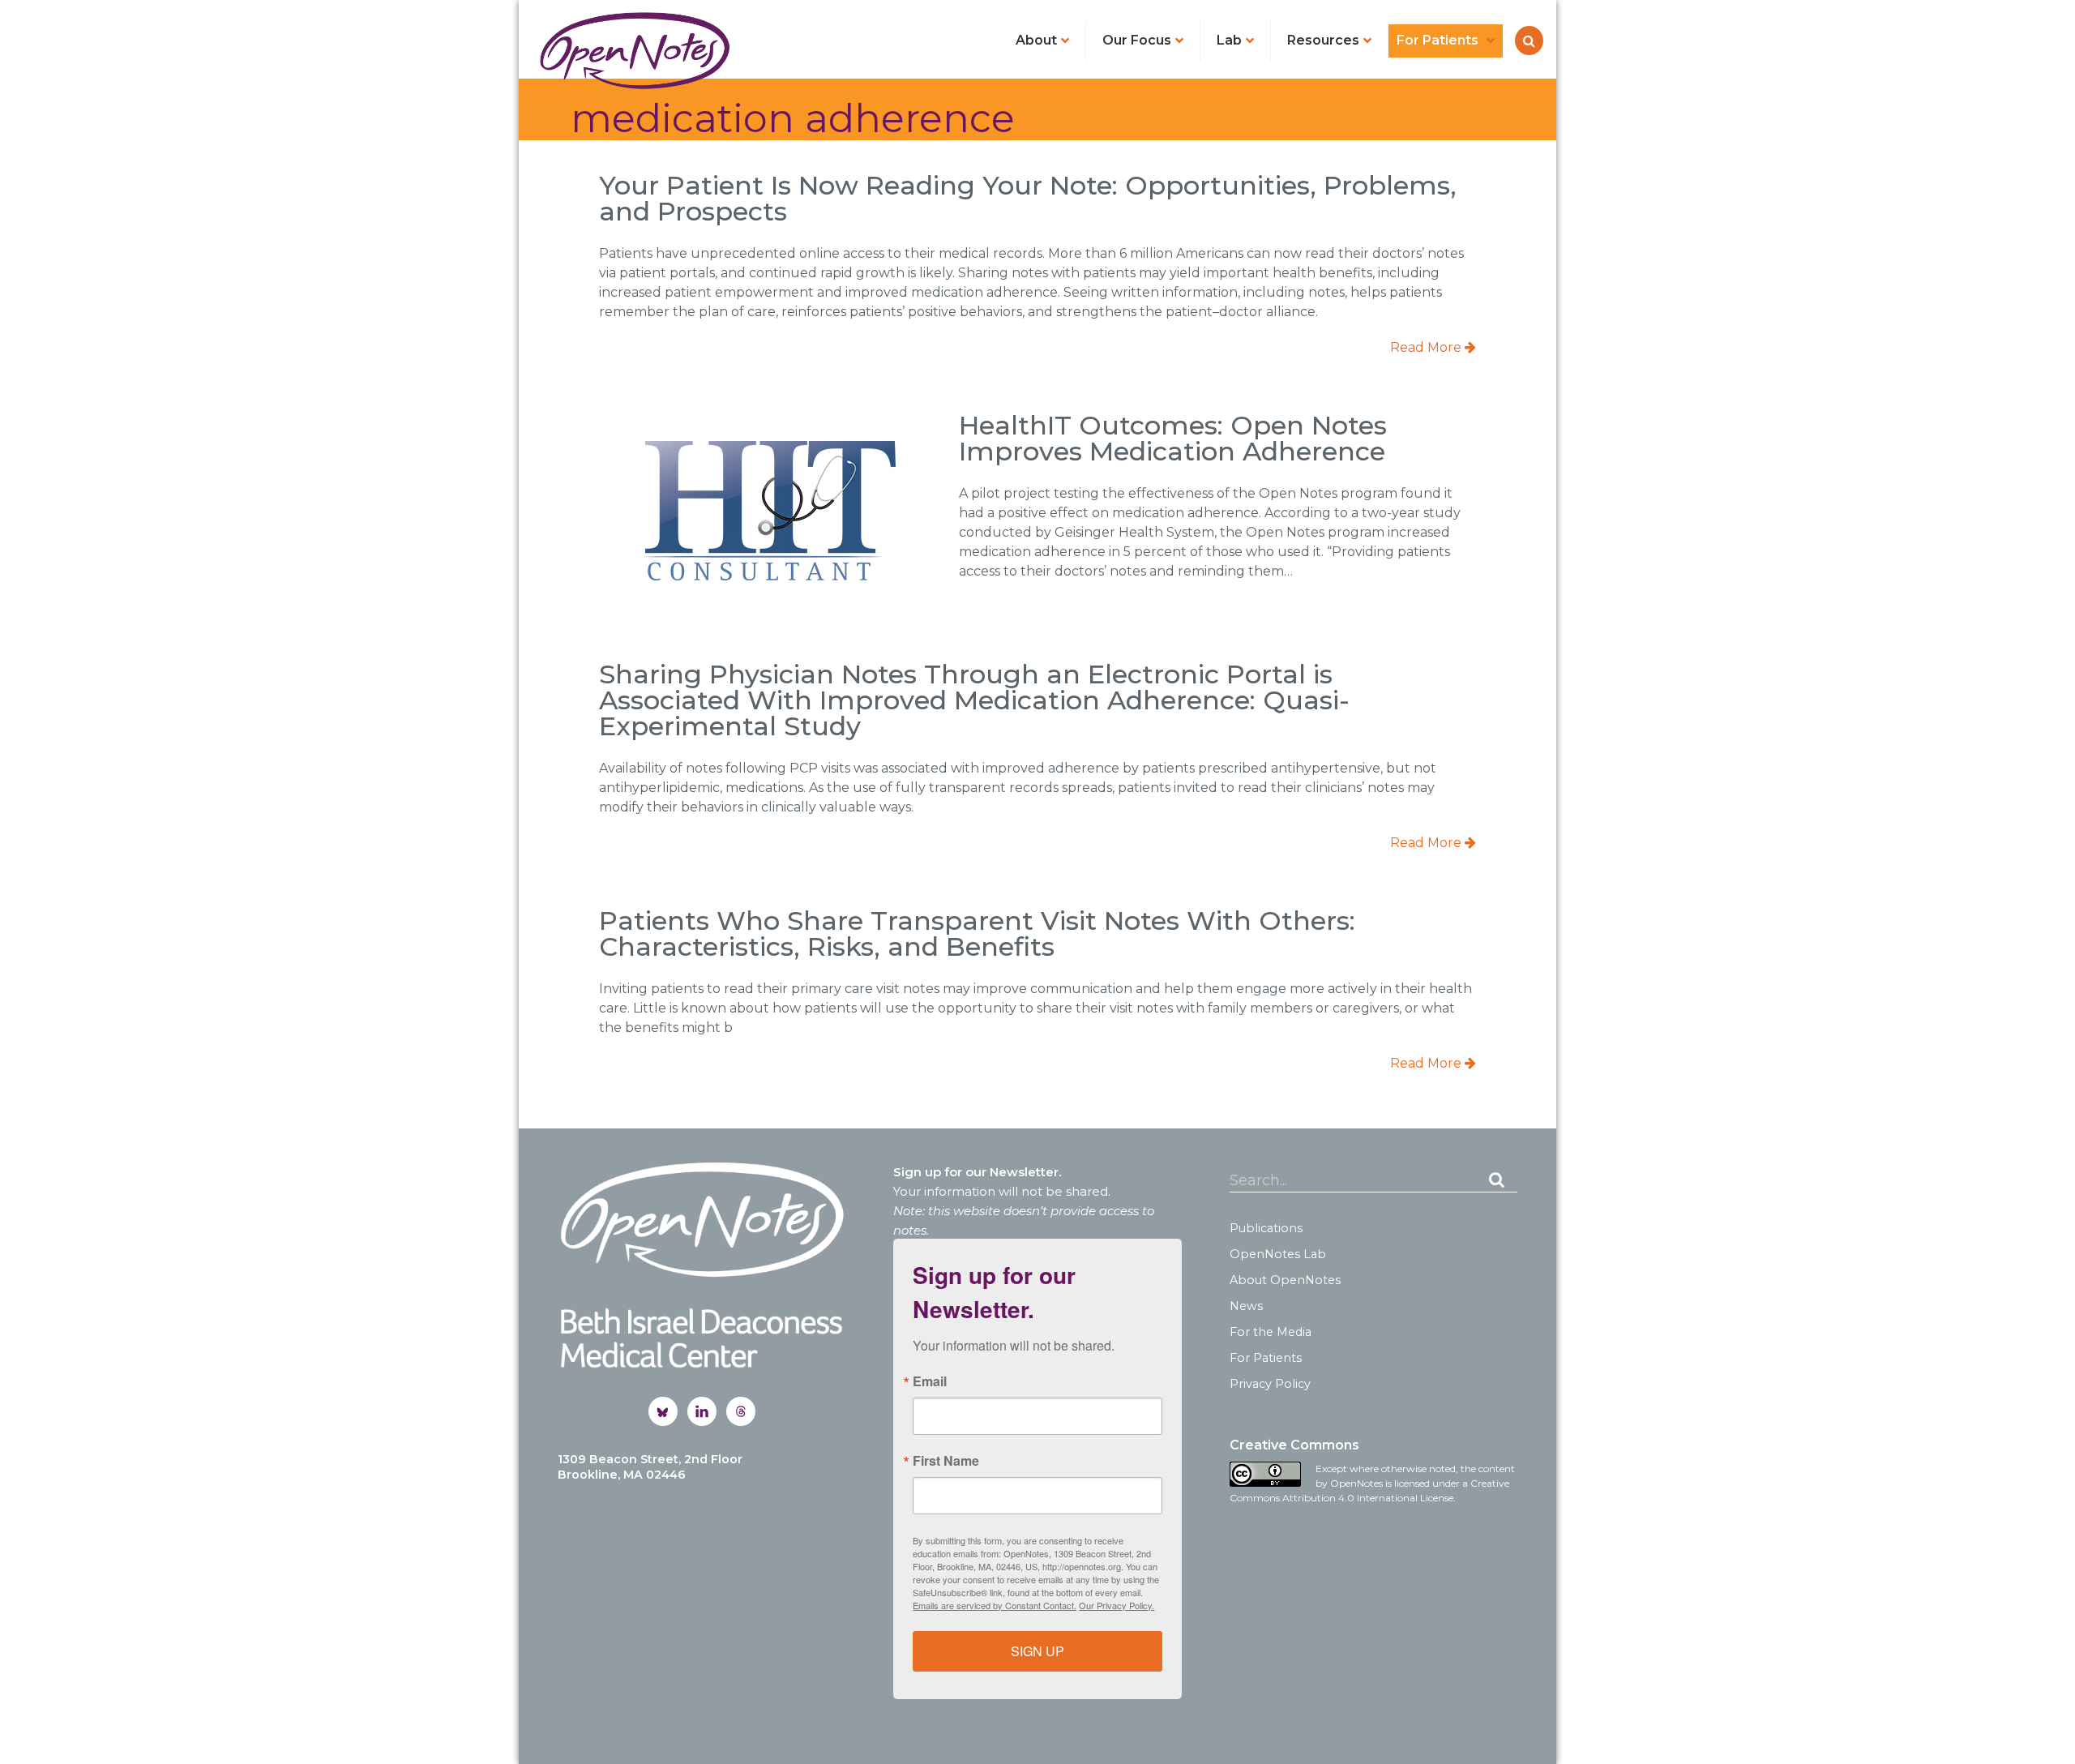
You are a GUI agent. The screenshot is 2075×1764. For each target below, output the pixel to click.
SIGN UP (1037, 1651)
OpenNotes (634, 50)
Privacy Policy (1270, 1384)
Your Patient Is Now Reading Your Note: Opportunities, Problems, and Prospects (1028, 198)
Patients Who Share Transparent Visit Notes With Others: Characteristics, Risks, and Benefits (977, 933)
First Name (946, 1461)
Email (930, 1381)
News (1246, 1306)
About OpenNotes (1285, 1280)
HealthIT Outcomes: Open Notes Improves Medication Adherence (1173, 438)
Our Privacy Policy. (1117, 1605)
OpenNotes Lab (1278, 1254)
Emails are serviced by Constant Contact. (995, 1605)
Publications (1266, 1228)
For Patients (1266, 1358)
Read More (1427, 347)
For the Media (1271, 1332)
